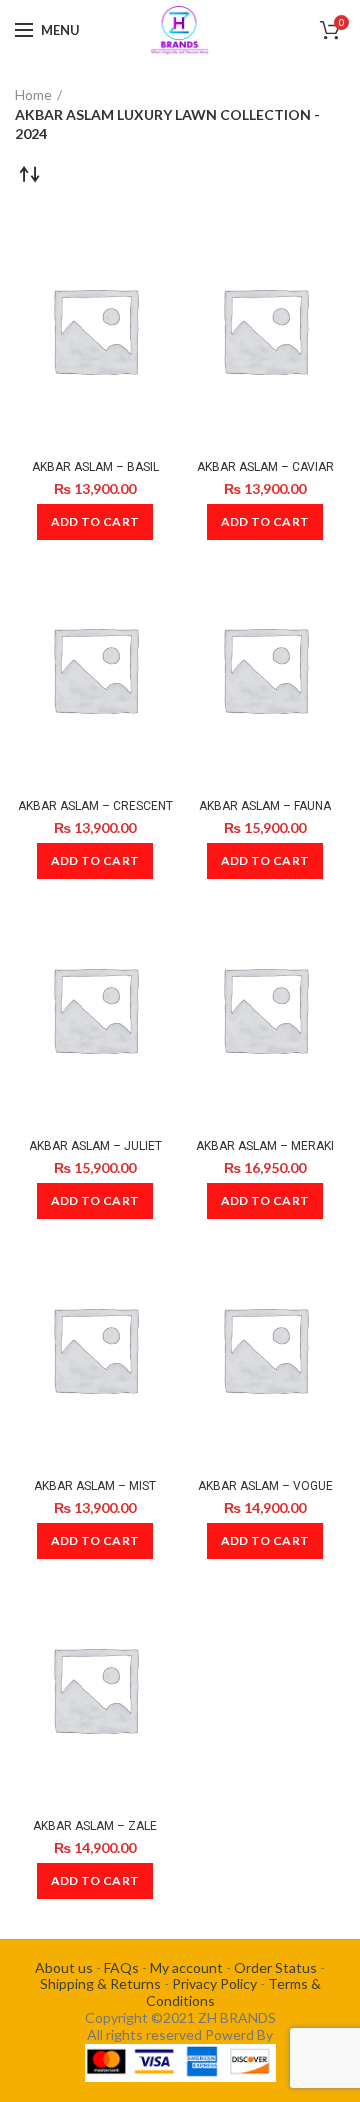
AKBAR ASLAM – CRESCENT (95, 806)
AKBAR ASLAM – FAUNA (265, 806)
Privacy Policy (214, 1983)
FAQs (121, 1967)
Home (33, 94)
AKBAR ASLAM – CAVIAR (265, 467)
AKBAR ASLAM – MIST (95, 1486)
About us (64, 1967)
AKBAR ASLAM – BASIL (95, 467)
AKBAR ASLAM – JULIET (95, 1146)
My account (186, 1967)
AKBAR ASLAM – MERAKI (265, 1146)
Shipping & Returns (100, 1983)
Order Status (275, 1967)
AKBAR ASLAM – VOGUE (265, 1486)
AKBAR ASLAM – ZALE (95, 1826)
